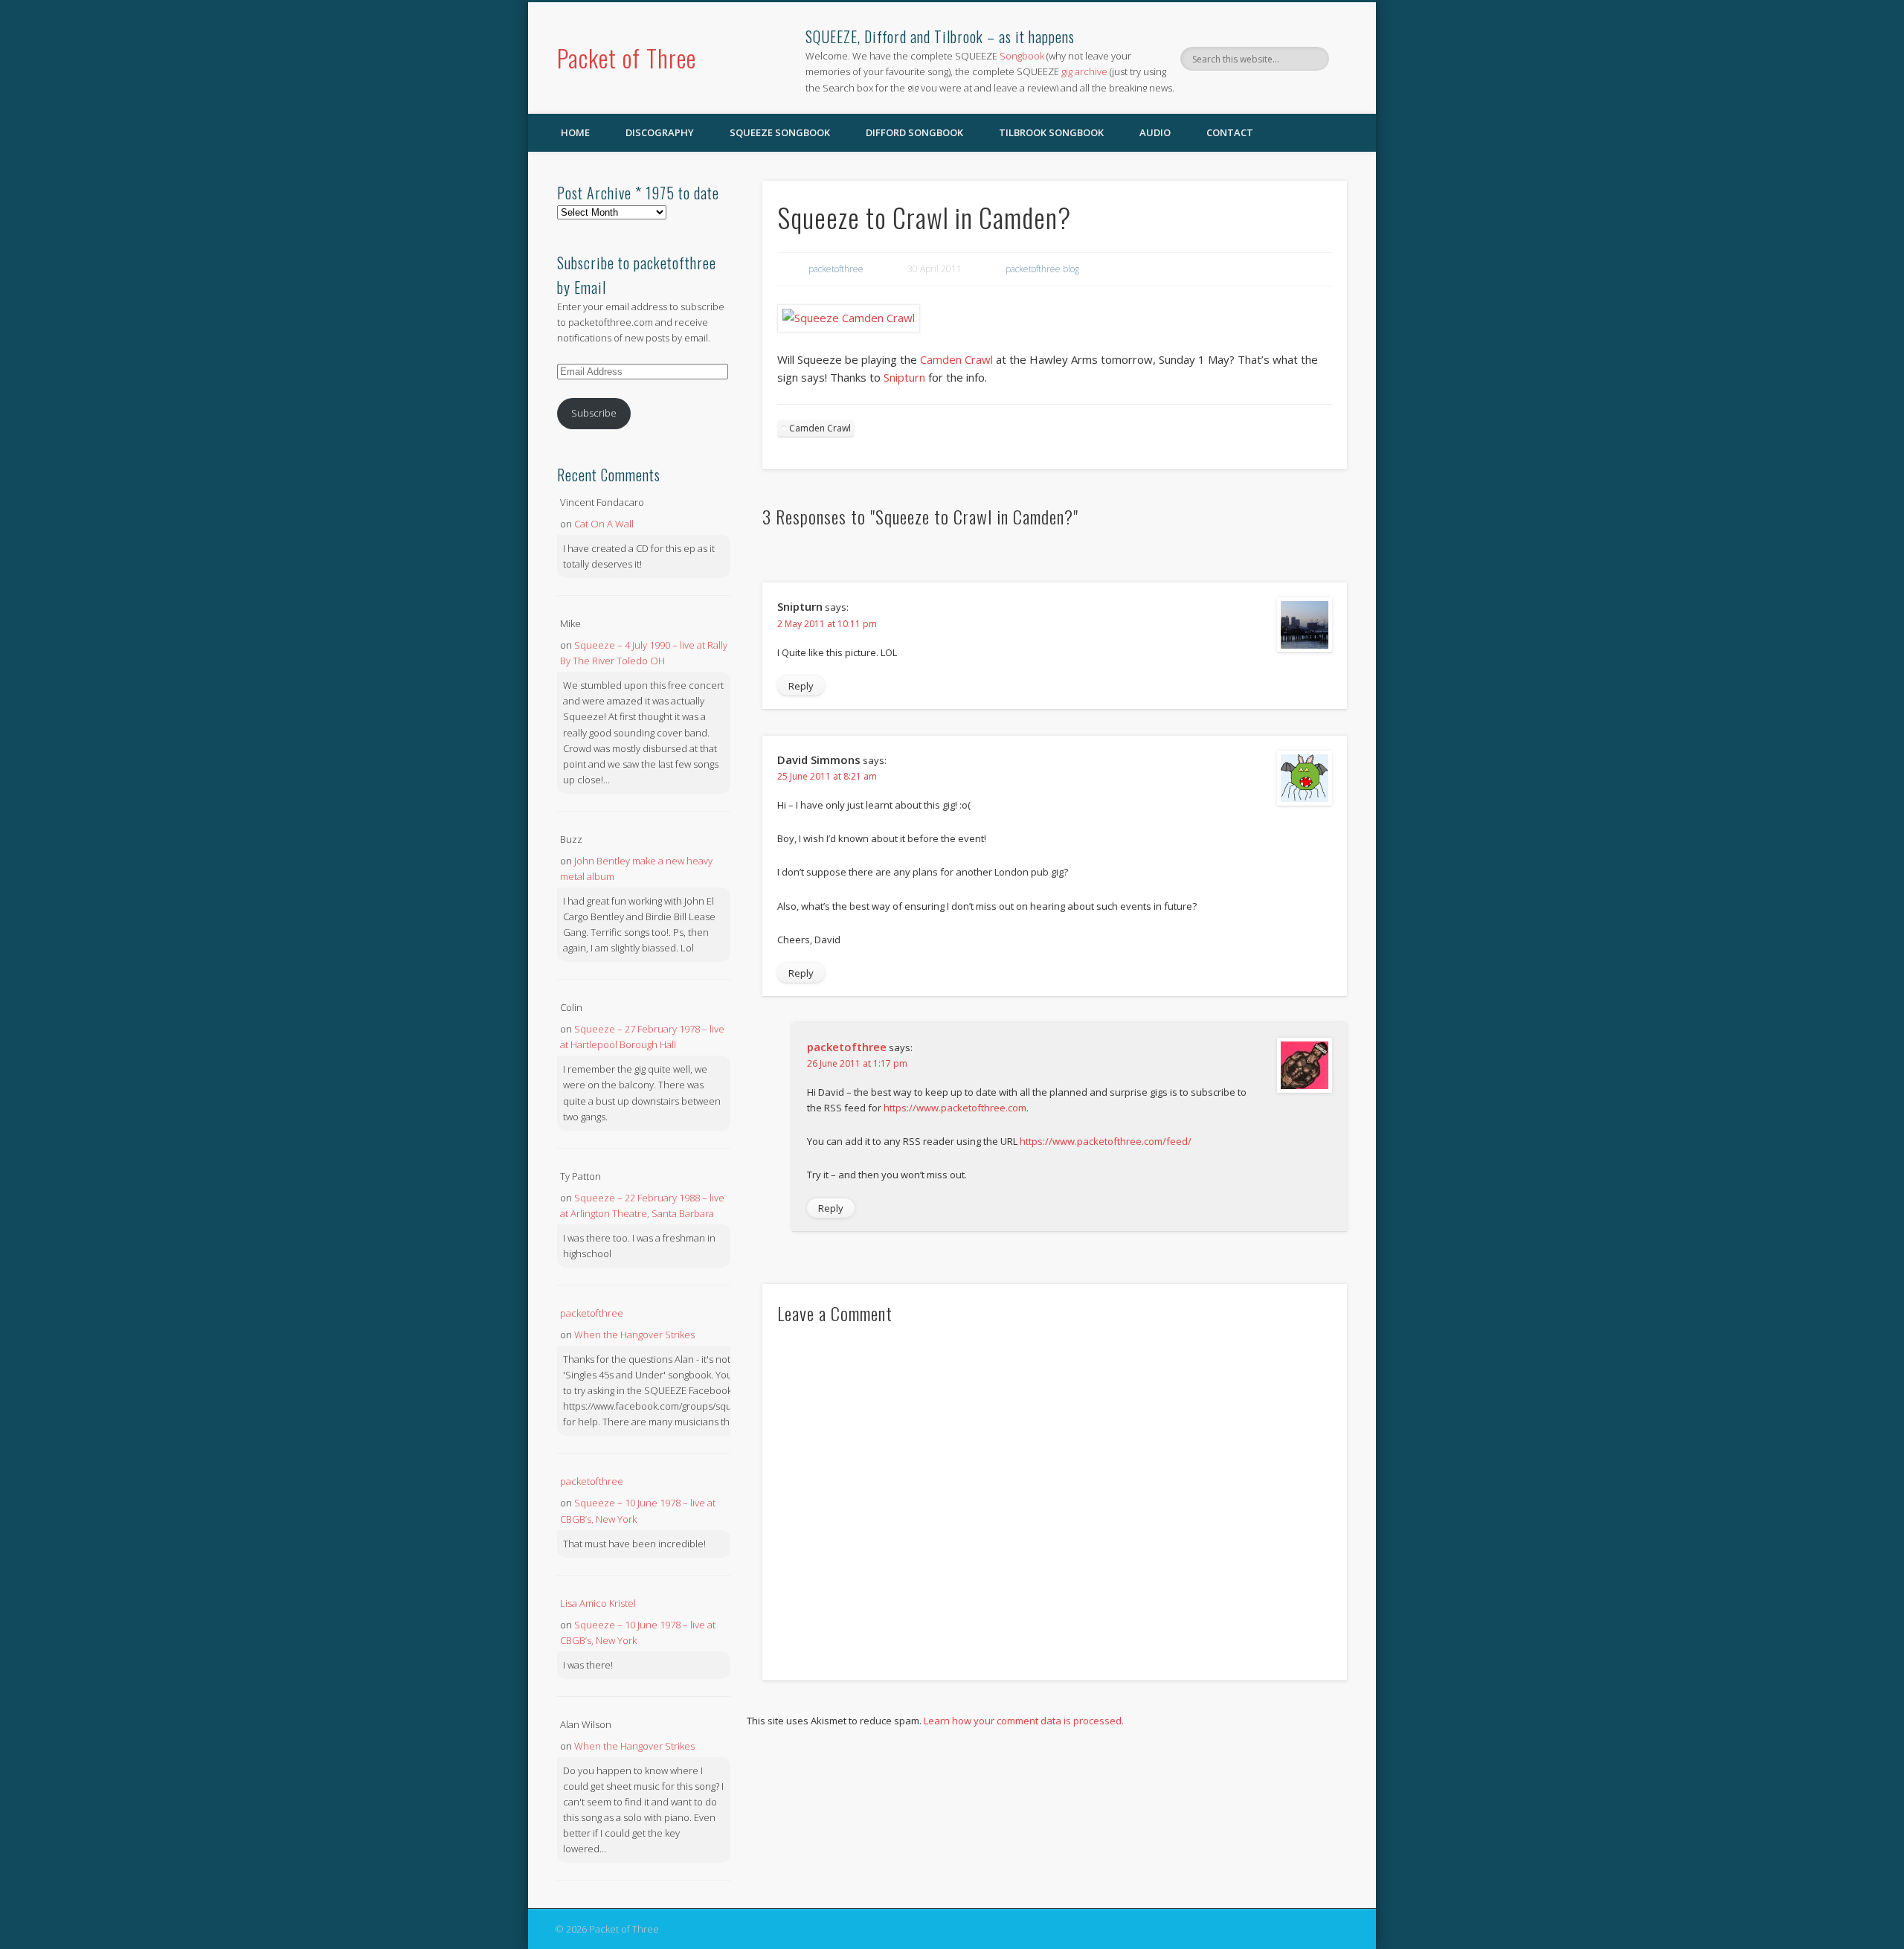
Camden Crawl (956, 359)
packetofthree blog (1042, 269)
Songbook (1022, 56)
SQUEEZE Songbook (780, 132)
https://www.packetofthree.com (955, 1108)
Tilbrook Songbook (1051, 132)
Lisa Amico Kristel (598, 1603)
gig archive (1084, 71)
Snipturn (906, 377)
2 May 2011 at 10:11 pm (827, 624)
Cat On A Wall (604, 524)
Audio (1155, 132)
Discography (660, 132)
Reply (801, 686)
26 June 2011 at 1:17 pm (857, 1063)
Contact (1230, 132)
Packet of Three (627, 58)
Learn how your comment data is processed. (1024, 1721)
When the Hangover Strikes (634, 1335)
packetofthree (836, 269)
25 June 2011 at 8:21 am (827, 776)
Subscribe (594, 413)
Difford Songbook (914, 132)
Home (575, 132)
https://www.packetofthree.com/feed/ (1106, 1141)
